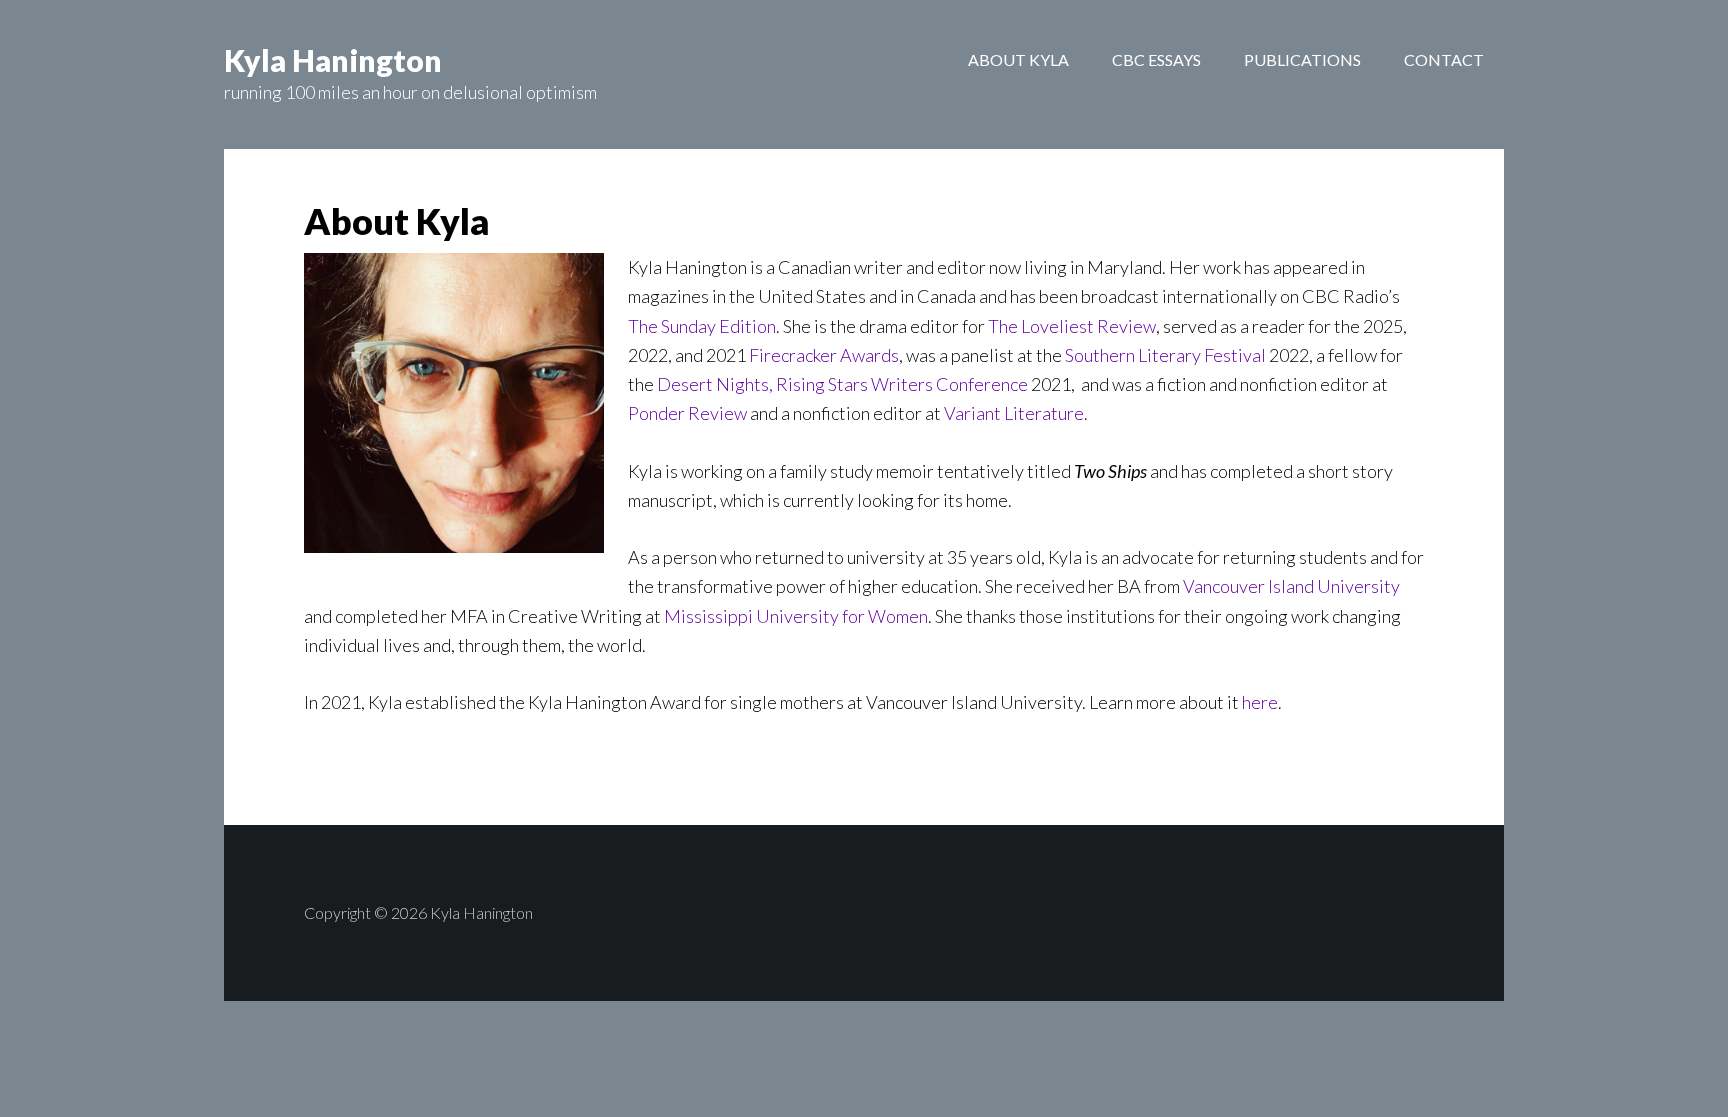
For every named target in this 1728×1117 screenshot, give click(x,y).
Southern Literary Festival (1165, 355)
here (1260, 702)
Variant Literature (1014, 413)
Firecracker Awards (824, 355)
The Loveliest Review (1072, 326)
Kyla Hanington (333, 60)
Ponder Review (687, 413)
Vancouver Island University (1291, 586)
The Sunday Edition (702, 326)
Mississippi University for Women (796, 616)
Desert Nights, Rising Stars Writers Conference (842, 384)
